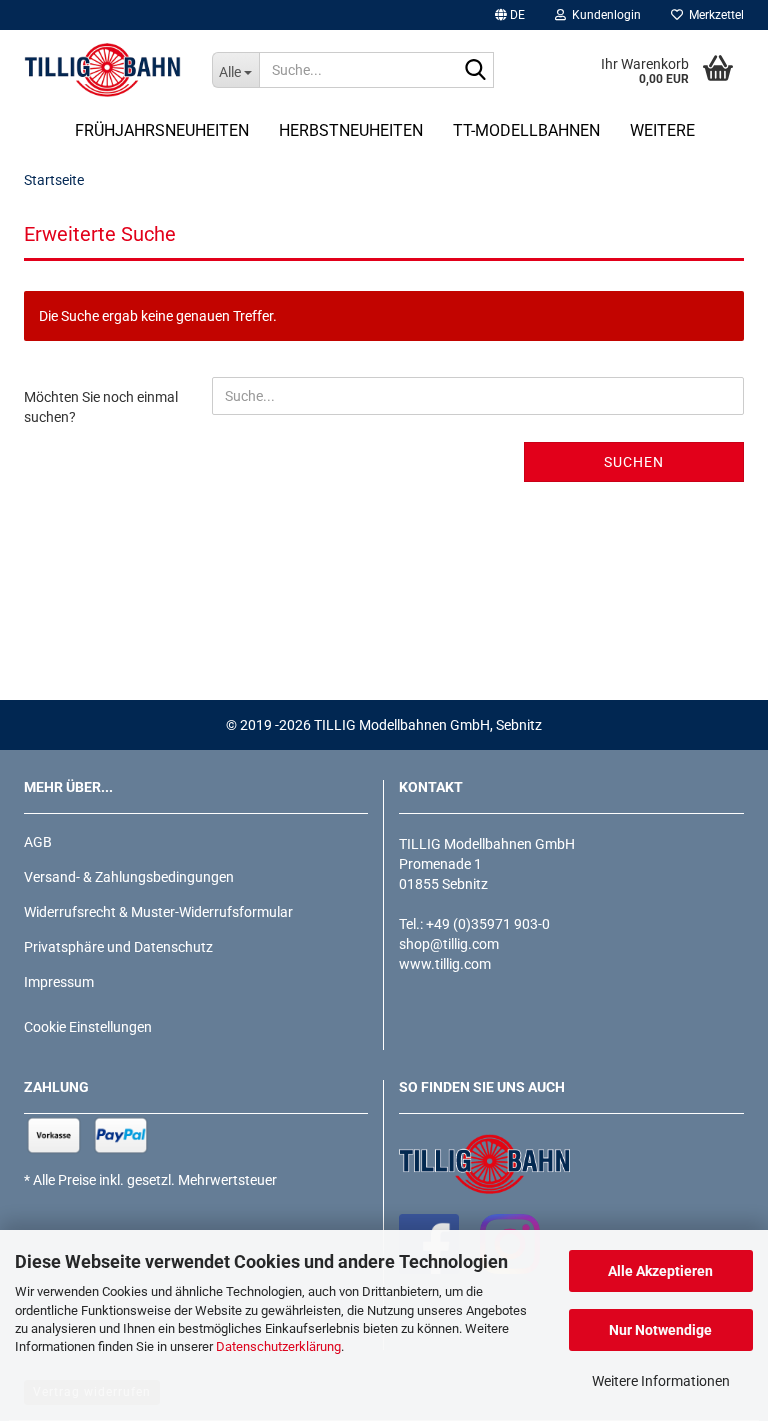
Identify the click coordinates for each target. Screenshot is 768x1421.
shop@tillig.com (449, 944)
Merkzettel (713, 15)
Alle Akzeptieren (660, 1271)
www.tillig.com (445, 964)
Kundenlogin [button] (603, 15)
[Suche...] (475, 71)
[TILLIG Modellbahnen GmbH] (103, 70)
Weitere (662, 130)
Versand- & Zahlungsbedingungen (129, 877)
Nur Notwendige (660, 1330)
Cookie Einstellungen (88, 1027)
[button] (510, 15)
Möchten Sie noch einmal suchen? (101, 407)
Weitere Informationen (661, 1381)
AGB (38, 842)
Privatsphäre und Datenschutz (118, 947)
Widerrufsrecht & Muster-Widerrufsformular (158, 912)
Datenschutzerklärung (278, 1346)
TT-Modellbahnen (526, 130)
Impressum (59, 982)
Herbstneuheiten (351, 130)
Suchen (634, 462)
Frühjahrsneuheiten (162, 130)
